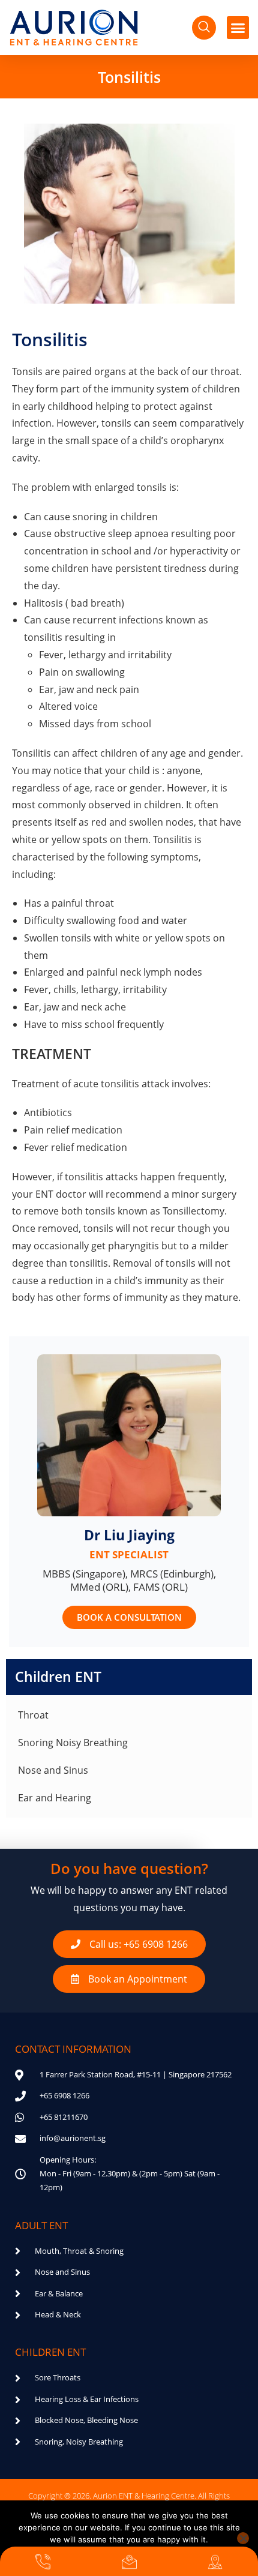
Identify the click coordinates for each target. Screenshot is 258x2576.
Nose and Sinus (53, 1770)
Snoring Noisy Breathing (73, 1743)
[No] (243, 2538)
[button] (238, 28)
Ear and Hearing (55, 1798)
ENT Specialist (129, 1554)
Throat (33, 1715)
